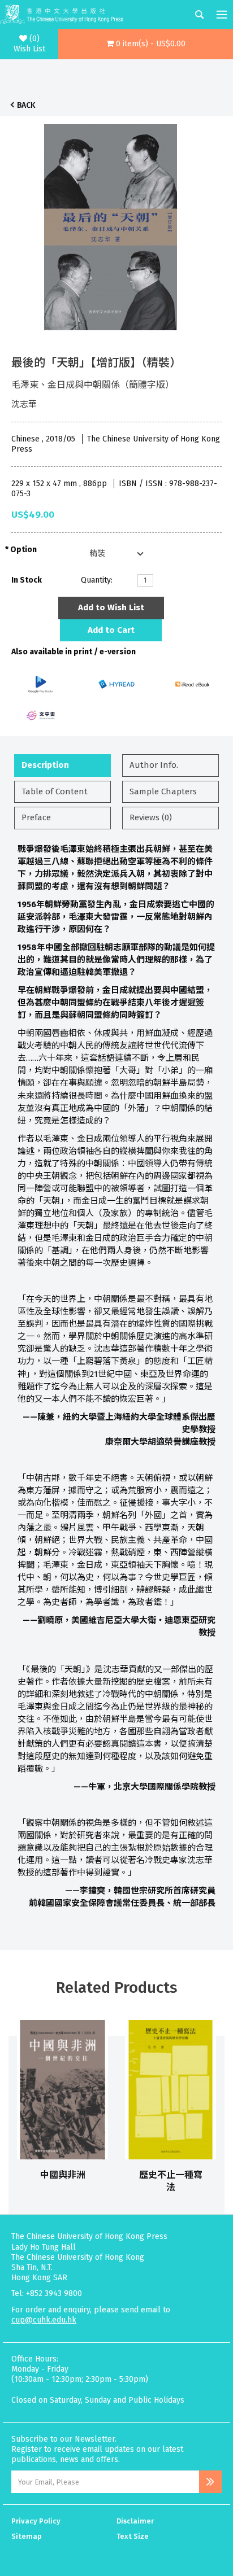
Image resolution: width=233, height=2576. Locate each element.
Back (26, 105)
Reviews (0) (151, 817)
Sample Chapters (163, 791)
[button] (146, 44)
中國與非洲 (63, 2175)
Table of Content (55, 791)
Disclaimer (135, 2521)
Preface (36, 817)
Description (45, 765)
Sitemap (27, 2536)
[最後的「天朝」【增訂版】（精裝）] (111, 224)
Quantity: (97, 580)
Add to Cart (111, 630)
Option (23, 550)
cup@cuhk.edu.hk (44, 2320)
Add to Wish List (111, 607)
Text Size (133, 2536)
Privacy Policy (36, 2521)
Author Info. (154, 765)
